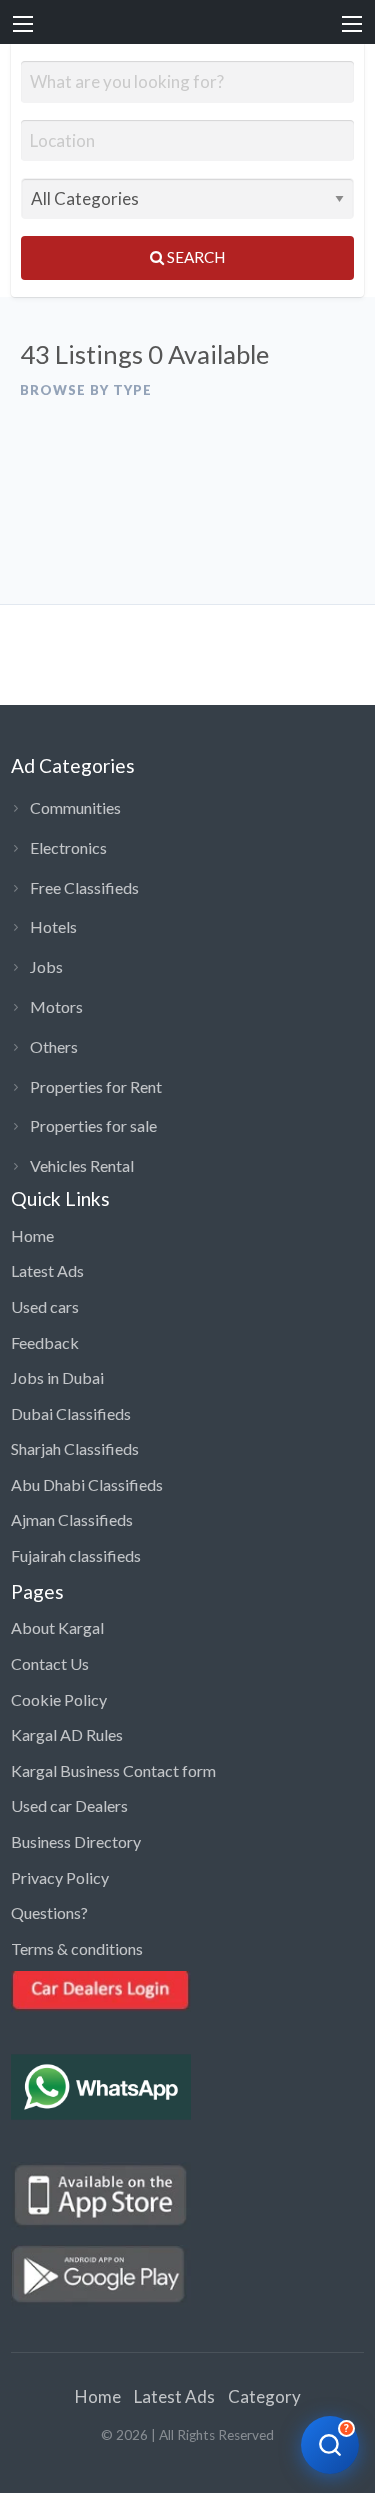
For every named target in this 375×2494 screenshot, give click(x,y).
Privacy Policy (60, 1877)
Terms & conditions (77, 1948)
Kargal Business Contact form (113, 1770)
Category (264, 2396)
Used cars (45, 1306)
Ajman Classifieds (72, 1519)
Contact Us (50, 1663)
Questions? (49, 1912)
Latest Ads (47, 1270)
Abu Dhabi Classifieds (87, 1484)
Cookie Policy (59, 1699)
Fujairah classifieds (76, 1555)
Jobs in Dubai (57, 1377)
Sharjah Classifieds (75, 1448)
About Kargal (57, 1627)
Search (194, 257)
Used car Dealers (69, 1805)
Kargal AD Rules (67, 1734)
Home (32, 1235)
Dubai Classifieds (71, 1413)
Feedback (45, 1342)
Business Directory (76, 1841)
